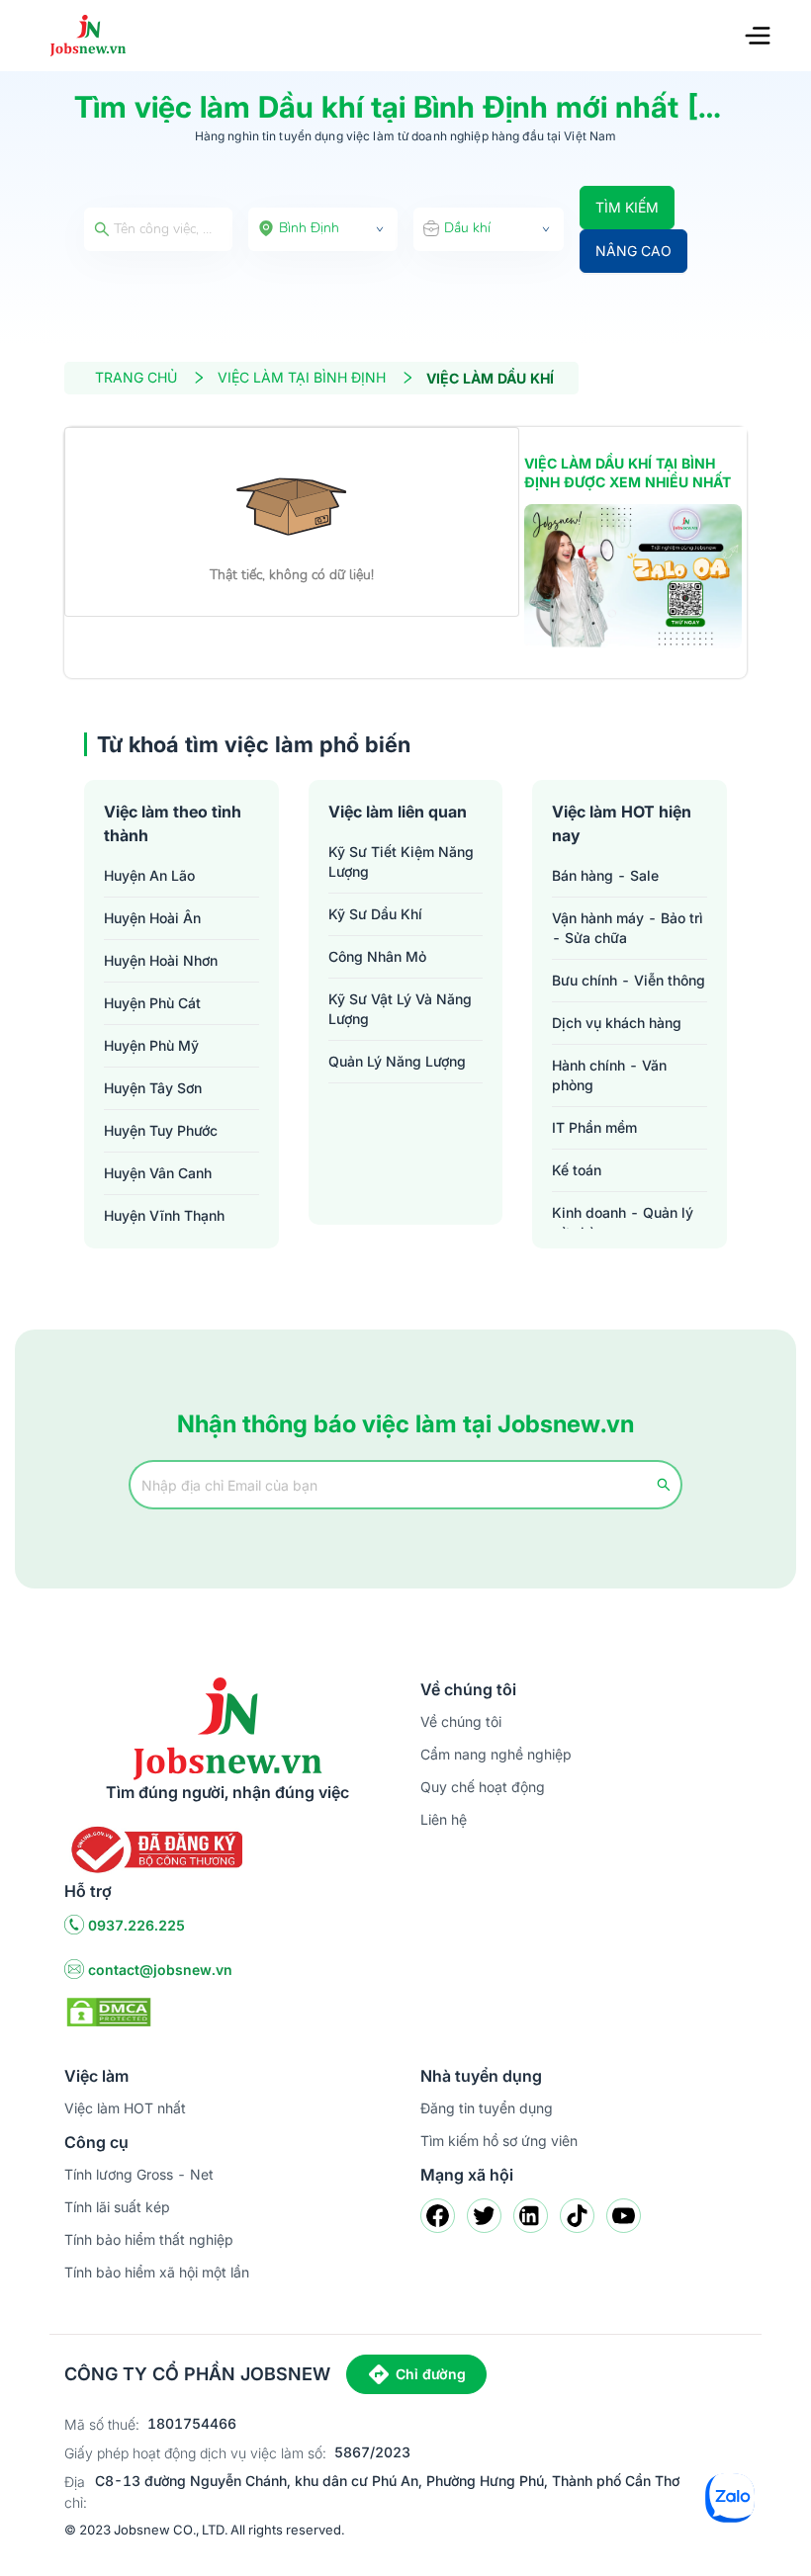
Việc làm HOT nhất (125, 2108)
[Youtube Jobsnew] (624, 2216)
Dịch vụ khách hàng (617, 1023)
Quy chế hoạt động (483, 1787)
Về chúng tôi (461, 1721)
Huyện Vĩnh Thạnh (164, 1215)
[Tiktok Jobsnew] (577, 2216)
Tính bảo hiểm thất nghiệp (149, 2239)
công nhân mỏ (377, 956)
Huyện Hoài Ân (152, 918)
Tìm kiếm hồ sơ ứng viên (499, 2141)
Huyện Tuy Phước (161, 1130)
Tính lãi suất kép (117, 2207)
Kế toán (577, 1170)
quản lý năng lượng (397, 1061)
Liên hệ (444, 1819)
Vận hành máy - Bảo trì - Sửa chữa (628, 928)
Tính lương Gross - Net (139, 2174)
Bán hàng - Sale (605, 875)
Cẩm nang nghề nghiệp (496, 1754)
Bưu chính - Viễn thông (629, 980)
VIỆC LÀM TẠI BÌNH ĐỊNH (302, 377)
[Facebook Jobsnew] (438, 2216)
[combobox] (323, 229)
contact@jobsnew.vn (160, 1970)
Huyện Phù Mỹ (151, 1045)
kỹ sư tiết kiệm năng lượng (401, 861)
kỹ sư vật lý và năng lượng (400, 1009)
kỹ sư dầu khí (375, 914)
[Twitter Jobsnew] (484, 2216)
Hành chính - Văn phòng (609, 1075)
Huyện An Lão (149, 875)
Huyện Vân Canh (158, 1173)
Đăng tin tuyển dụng (487, 2108)
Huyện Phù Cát (152, 1003)
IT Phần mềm (594, 1127)
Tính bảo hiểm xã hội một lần (157, 2272)
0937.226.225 (136, 1925)
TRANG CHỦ (136, 377)
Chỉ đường (431, 2374)
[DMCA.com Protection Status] (109, 2011)
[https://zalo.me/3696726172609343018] (633, 577)
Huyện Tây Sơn (153, 1088)
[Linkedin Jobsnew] (531, 2216)
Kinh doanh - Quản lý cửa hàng (623, 1222)
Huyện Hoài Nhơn (161, 960)
